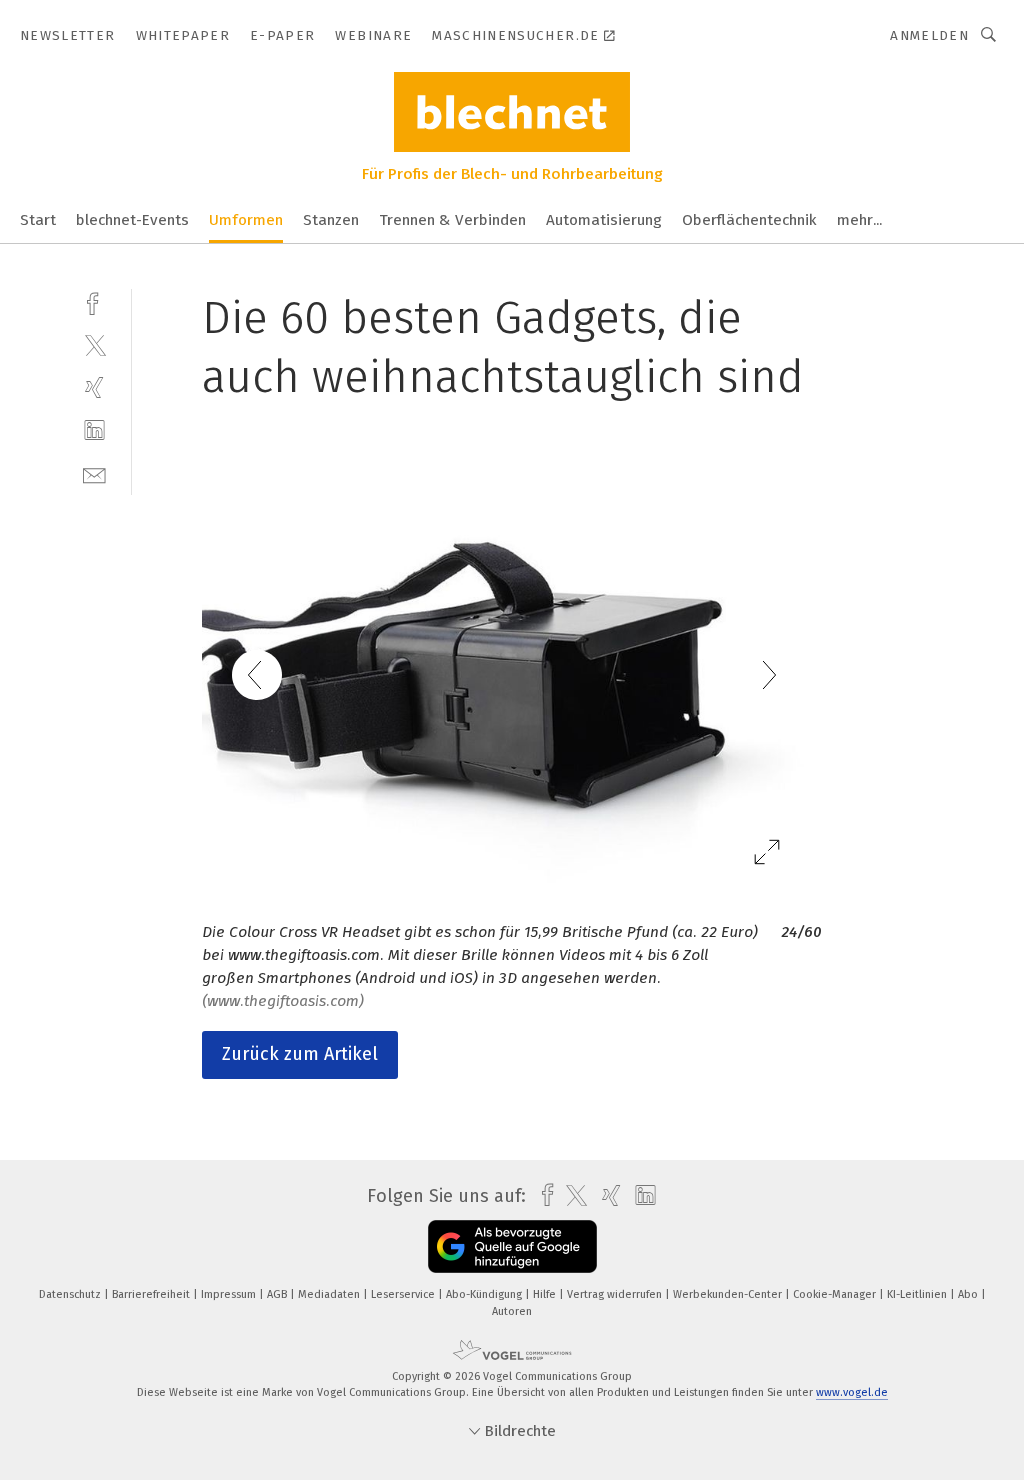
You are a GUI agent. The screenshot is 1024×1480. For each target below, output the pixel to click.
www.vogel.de (852, 1392)
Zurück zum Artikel (300, 1054)
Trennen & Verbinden (452, 220)
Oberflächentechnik (749, 220)
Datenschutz (71, 1294)
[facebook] (94, 301)
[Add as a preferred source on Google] (512, 1246)
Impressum (230, 1294)
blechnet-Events (132, 220)
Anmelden (929, 35)
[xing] (94, 387)
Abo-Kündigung (485, 1294)
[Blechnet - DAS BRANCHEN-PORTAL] (38, 218)
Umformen (246, 220)
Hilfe (546, 1294)
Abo (969, 1294)
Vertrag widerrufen (616, 1294)
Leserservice (404, 1294)
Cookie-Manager (836, 1294)
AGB (278, 1294)
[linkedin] (94, 430)
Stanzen (331, 220)
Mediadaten (330, 1294)
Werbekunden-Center (729, 1294)
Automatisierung (604, 220)
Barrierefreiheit (152, 1294)
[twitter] (94, 344)
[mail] (94, 473)
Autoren (512, 1311)
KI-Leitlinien (918, 1294)
